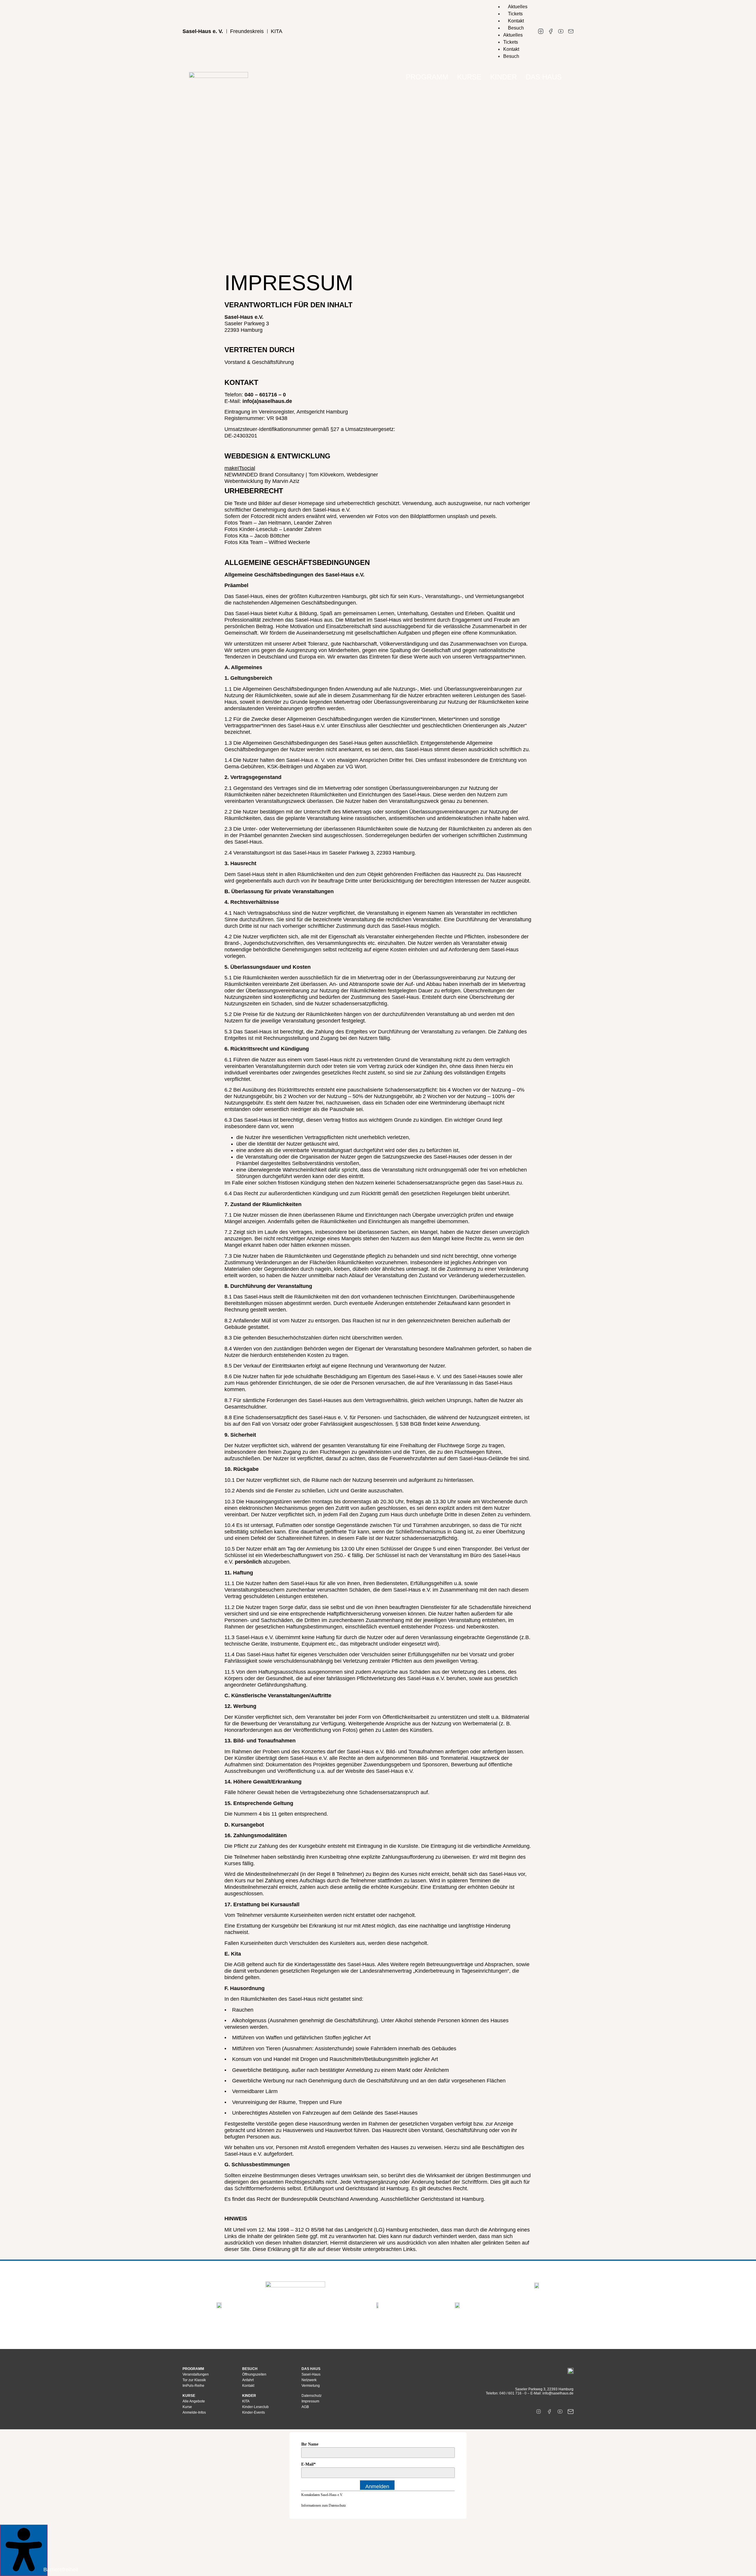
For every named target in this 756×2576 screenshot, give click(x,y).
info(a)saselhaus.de (267, 401)
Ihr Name (310, 2444)
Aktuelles (518, 7)
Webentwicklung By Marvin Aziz (262, 481)
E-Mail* (308, 2464)
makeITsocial (240, 468)
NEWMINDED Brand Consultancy (264, 475)
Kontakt (516, 21)
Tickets (515, 14)
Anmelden (377, 2487)
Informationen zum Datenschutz (324, 2505)
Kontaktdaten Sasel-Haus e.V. (322, 2495)
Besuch (516, 28)
